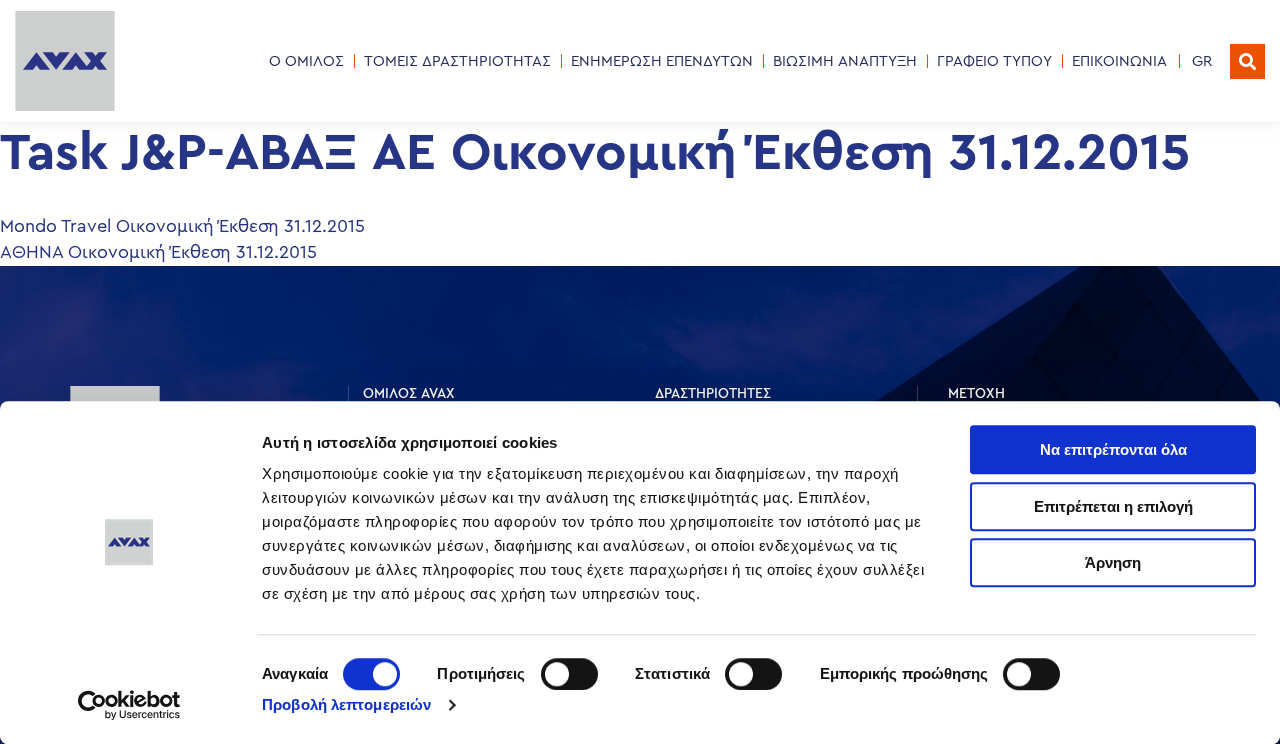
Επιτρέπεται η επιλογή (1113, 506)
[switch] (569, 674)
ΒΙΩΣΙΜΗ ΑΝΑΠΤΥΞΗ (845, 61)
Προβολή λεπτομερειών (346, 704)
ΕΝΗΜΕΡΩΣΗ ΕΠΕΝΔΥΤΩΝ (662, 61)
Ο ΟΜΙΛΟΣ (306, 61)
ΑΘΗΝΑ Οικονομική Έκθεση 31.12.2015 (158, 252)
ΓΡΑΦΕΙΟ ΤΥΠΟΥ (994, 61)
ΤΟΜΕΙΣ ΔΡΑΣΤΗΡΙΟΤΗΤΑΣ (457, 61)
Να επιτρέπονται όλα (1113, 449)
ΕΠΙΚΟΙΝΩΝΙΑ (1119, 61)
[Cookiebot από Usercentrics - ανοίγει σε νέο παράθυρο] (129, 705)
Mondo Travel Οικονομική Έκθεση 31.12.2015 (182, 226)
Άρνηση (1113, 562)
